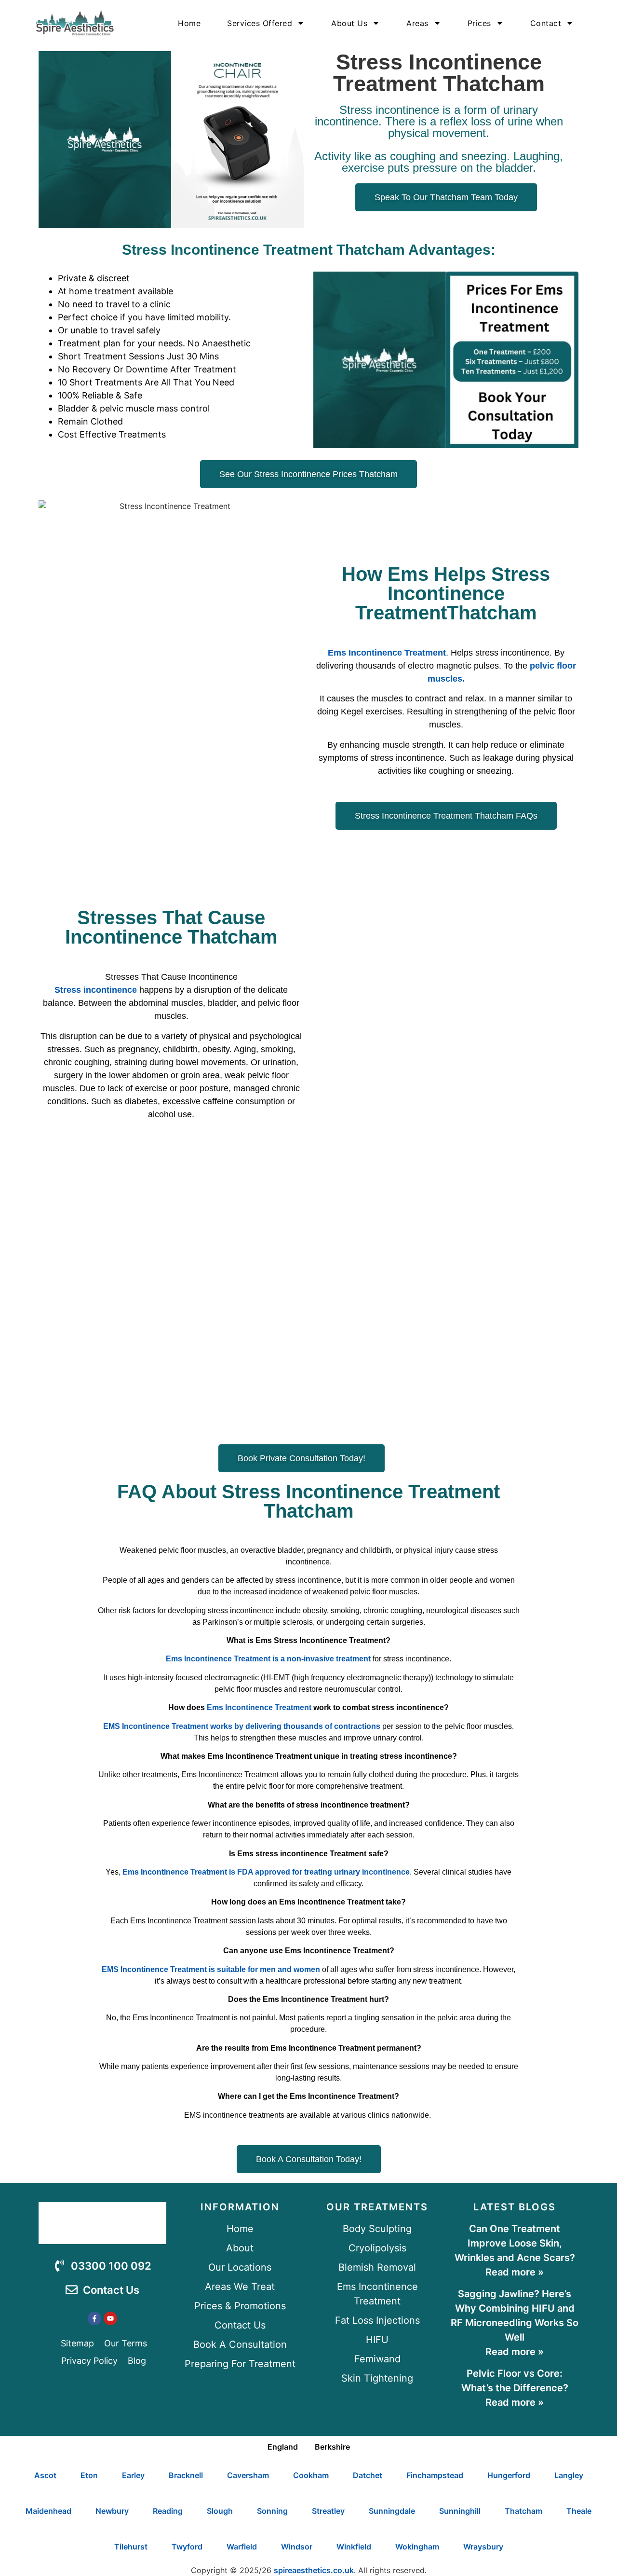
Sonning (272, 2511)
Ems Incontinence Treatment (387, 653)
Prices (479, 23)
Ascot (45, 2475)
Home (189, 23)
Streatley (328, 2511)
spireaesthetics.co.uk (314, 2570)
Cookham (311, 2475)
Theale (579, 2511)
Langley (569, 2475)
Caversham (248, 2475)
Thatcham (523, 2511)
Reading (168, 2511)
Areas (417, 23)
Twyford (187, 2547)
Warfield (242, 2547)
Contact (546, 23)
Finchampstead (435, 2475)
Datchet (368, 2475)
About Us (349, 23)
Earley (133, 2475)
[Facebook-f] (94, 2318)
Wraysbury (483, 2547)
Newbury (112, 2511)
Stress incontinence (96, 990)
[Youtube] (110, 2318)
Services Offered (260, 23)
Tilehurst (131, 2547)
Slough (220, 2511)
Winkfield (354, 2547)
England (283, 2447)
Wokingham (417, 2547)
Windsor (297, 2547)
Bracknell (186, 2475)
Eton (89, 2475)
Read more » (515, 2272)
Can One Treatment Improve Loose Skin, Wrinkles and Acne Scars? (515, 2243)
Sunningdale (392, 2511)
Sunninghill (460, 2511)
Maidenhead (48, 2511)
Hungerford (509, 2475)
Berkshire (332, 2447)
